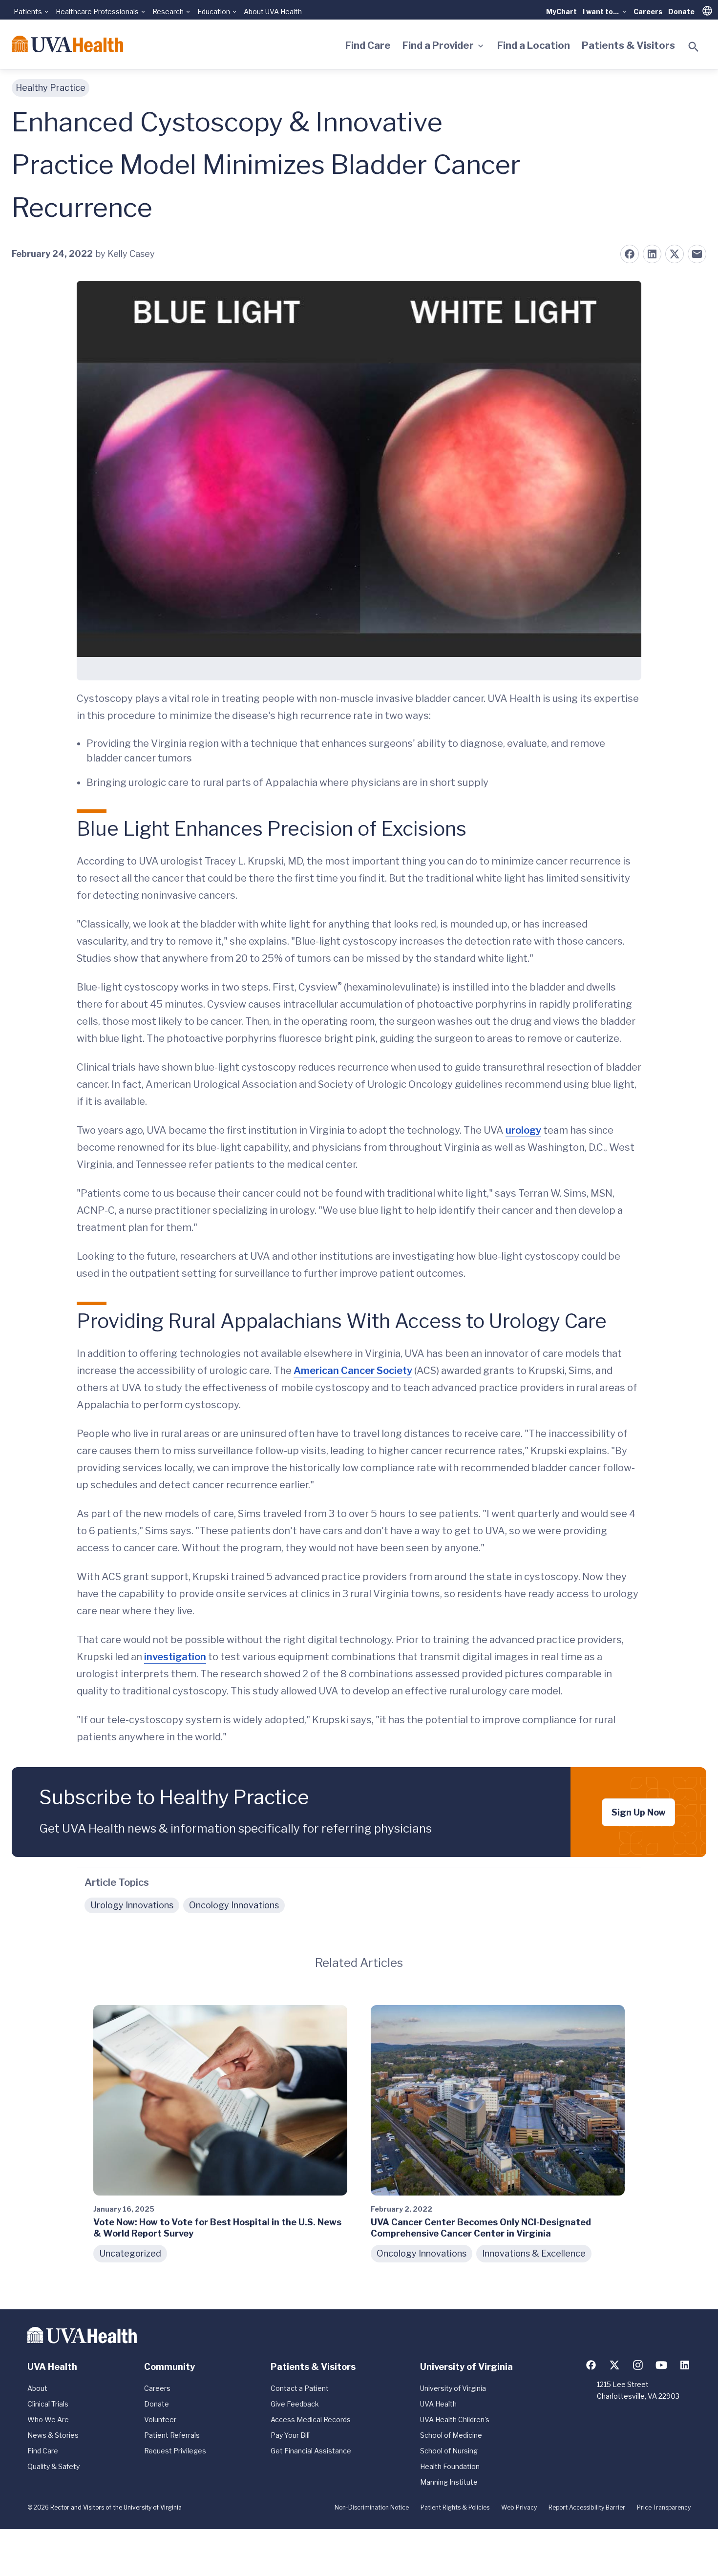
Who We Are (48, 2419)
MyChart (561, 11)
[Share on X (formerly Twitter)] (675, 254)
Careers (648, 11)
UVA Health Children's (455, 2419)
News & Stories (53, 2435)
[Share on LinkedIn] (652, 254)
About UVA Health (273, 11)
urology (523, 1130)
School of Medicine (451, 2435)
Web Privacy (519, 2507)
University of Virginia (453, 2388)
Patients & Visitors (628, 45)
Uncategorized (130, 2253)
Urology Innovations (132, 1905)
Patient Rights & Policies (455, 2507)
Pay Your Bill (290, 2435)
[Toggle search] (694, 47)
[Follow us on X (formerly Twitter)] (614, 2365)
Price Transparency (664, 2507)
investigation (175, 1657)
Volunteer (160, 2419)
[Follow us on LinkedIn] (685, 2365)
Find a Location (534, 45)
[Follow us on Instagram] (638, 2365)
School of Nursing (449, 2451)
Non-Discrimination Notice (372, 2507)
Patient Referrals (172, 2435)
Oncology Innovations (234, 1905)
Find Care (368, 45)
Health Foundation (450, 2466)
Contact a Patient (300, 2388)
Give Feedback (295, 2404)
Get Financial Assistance (311, 2451)
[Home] (67, 44)
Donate (681, 11)
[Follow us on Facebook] (591, 2365)
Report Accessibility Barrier (587, 2507)
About (37, 2388)
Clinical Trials (48, 2404)
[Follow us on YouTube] (661, 2365)
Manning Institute (449, 2482)
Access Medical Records (311, 2419)
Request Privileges (175, 2451)
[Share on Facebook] (630, 254)
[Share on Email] (697, 254)
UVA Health (438, 2404)
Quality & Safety (53, 2466)
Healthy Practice (51, 88)
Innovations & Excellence (534, 2253)
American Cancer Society (353, 1371)
